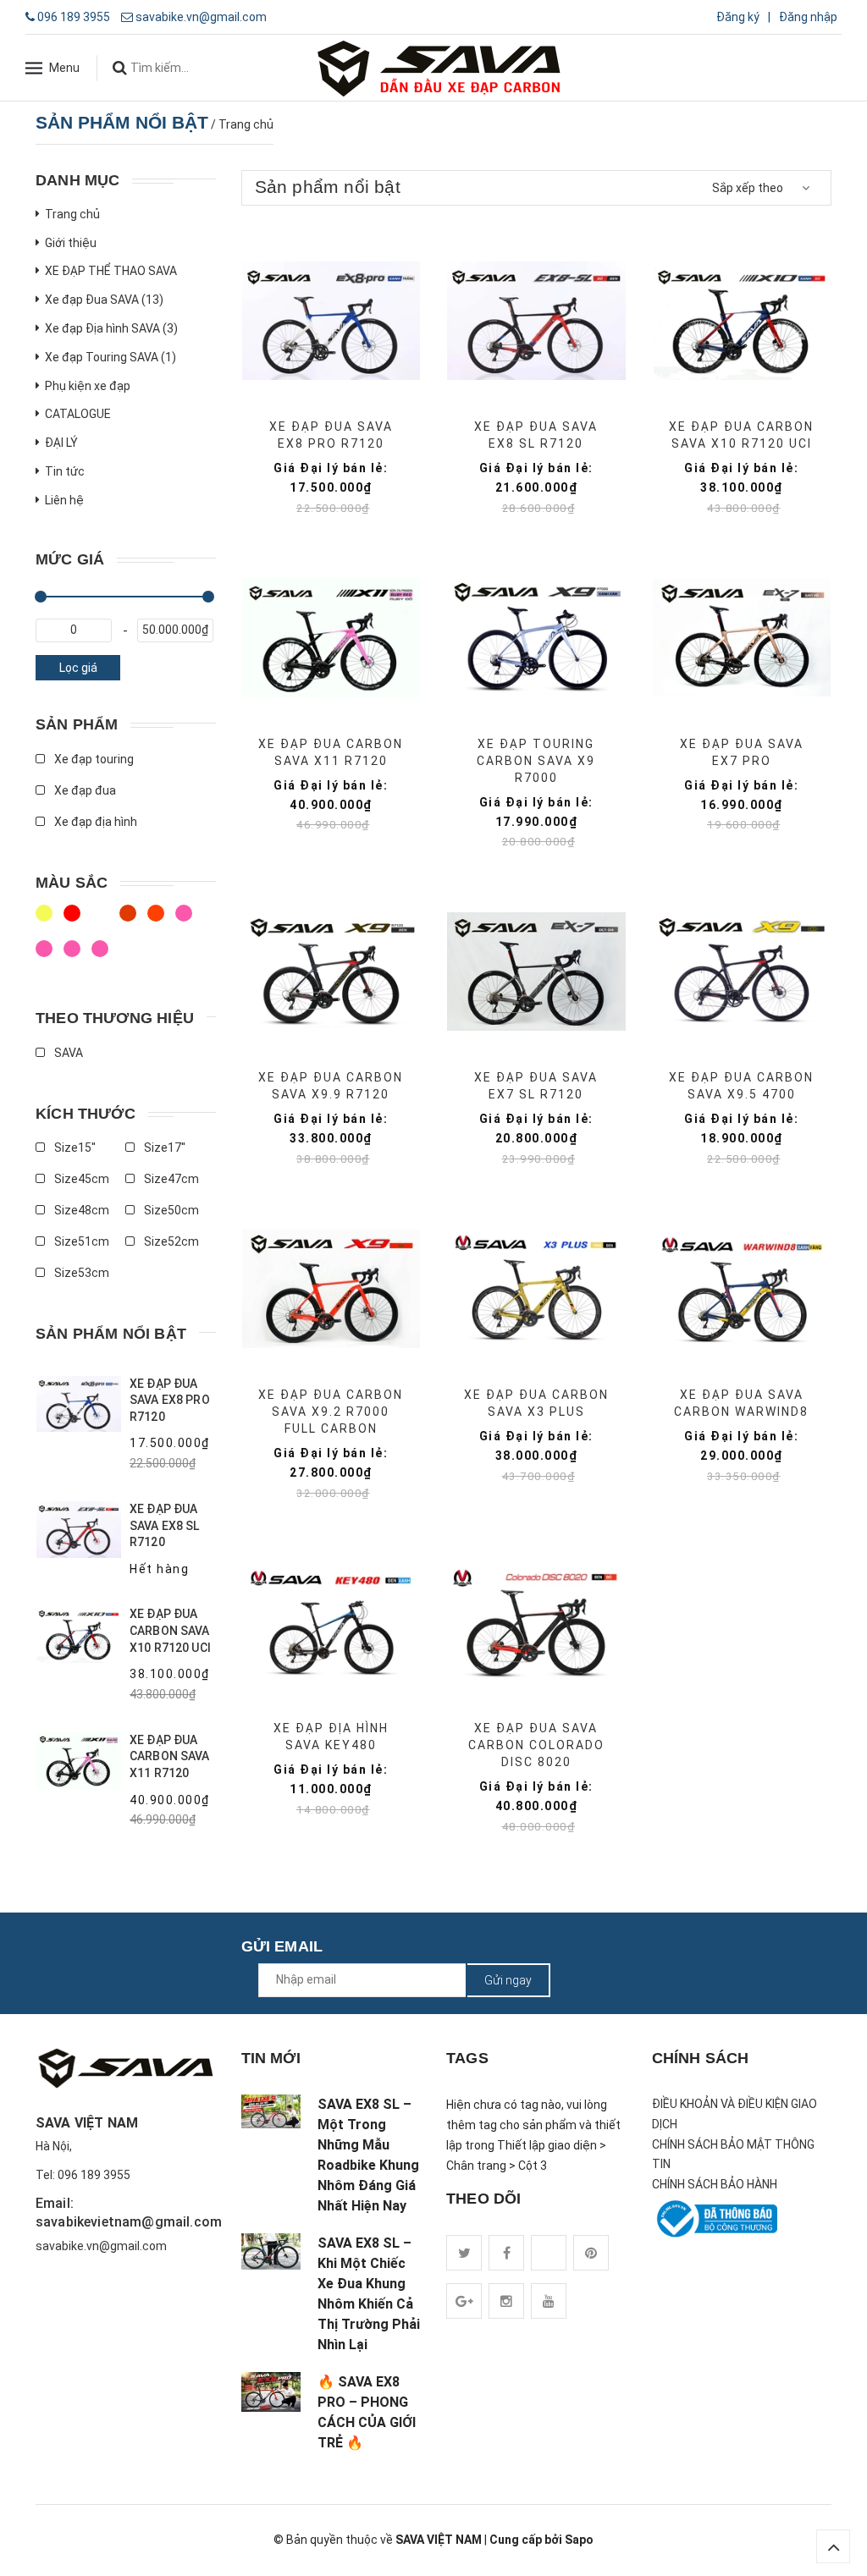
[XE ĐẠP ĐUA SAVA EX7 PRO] (742, 638)
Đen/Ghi (158, 921)
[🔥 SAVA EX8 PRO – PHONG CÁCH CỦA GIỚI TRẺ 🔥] (271, 2392)
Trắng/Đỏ (130, 921)
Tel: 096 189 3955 (83, 2175)
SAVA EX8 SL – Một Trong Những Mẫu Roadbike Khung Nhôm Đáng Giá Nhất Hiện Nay (368, 2155)
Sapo (579, 2540)
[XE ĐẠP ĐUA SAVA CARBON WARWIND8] (742, 1289)
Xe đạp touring (93, 759)
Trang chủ (72, 214)
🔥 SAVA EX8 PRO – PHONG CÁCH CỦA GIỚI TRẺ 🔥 (367, 2412)
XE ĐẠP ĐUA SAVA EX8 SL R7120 (165, 1525)
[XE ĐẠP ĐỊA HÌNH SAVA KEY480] (331, 1622)
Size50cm (170, 1210)
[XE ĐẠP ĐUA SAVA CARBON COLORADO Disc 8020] (536, 1622)
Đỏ (186, 921)
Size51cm (80, 1241)
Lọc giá (78, 668)
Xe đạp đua (84, 790)
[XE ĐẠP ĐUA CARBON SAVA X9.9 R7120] (331, 972)
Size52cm (170, 1241)
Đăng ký (738, 17)
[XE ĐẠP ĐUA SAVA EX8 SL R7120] (536, 321)
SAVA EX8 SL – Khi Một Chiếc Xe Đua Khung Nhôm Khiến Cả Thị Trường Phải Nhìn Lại (369, 2294)
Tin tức (65, 471)
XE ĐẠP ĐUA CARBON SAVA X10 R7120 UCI (170, 1630)
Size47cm (170, 1179)
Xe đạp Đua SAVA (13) (104, 300)
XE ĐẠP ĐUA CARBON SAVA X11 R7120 (170, 1756)
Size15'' (74, 1148)
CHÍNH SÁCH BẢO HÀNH (715, 2184)
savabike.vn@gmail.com (201, 17)
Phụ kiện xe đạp (88, 386)
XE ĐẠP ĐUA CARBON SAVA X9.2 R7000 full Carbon (331, 1412)
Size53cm (80, 1273)
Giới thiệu (71, 243)
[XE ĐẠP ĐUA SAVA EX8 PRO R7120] (331, 321)
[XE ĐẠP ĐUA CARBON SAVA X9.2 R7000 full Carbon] (331, 1289)
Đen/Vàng (102, 921)
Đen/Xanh (74, 921)
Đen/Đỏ (46, 921)
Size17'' (163, 1148)
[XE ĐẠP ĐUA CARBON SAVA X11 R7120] (331, 638)
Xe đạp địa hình (94, 822)
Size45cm (80, 1179)
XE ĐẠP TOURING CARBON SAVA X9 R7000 (536, 761)
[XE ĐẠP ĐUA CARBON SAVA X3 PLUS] (536, 1289)
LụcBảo (102, 956)
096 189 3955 (74, 17)
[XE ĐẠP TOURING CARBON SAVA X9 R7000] (536, 638)
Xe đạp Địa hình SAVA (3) (111, 328)
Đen (46, 956)
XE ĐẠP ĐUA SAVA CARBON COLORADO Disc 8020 (536, 1745)
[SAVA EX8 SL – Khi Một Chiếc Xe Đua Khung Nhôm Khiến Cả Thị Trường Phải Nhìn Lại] (271, 2251)
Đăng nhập (808, 17)
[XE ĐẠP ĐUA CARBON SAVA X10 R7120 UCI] (742, 321)
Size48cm (80, 1210)
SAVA (67, 1053)
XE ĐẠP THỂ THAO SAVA (111, 271)
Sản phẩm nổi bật (111, 1334)
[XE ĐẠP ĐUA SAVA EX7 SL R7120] (536, 972)
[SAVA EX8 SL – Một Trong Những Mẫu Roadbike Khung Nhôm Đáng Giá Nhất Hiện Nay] (271, 2111)
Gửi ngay (508, 1980)
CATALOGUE (78, 414)
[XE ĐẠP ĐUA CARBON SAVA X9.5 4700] (742, 972)
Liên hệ (64, 500)
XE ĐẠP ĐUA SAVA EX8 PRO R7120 (170, 1400)
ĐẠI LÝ (61, 443)
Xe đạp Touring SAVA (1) (110, 357)
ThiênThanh (74, 956)
